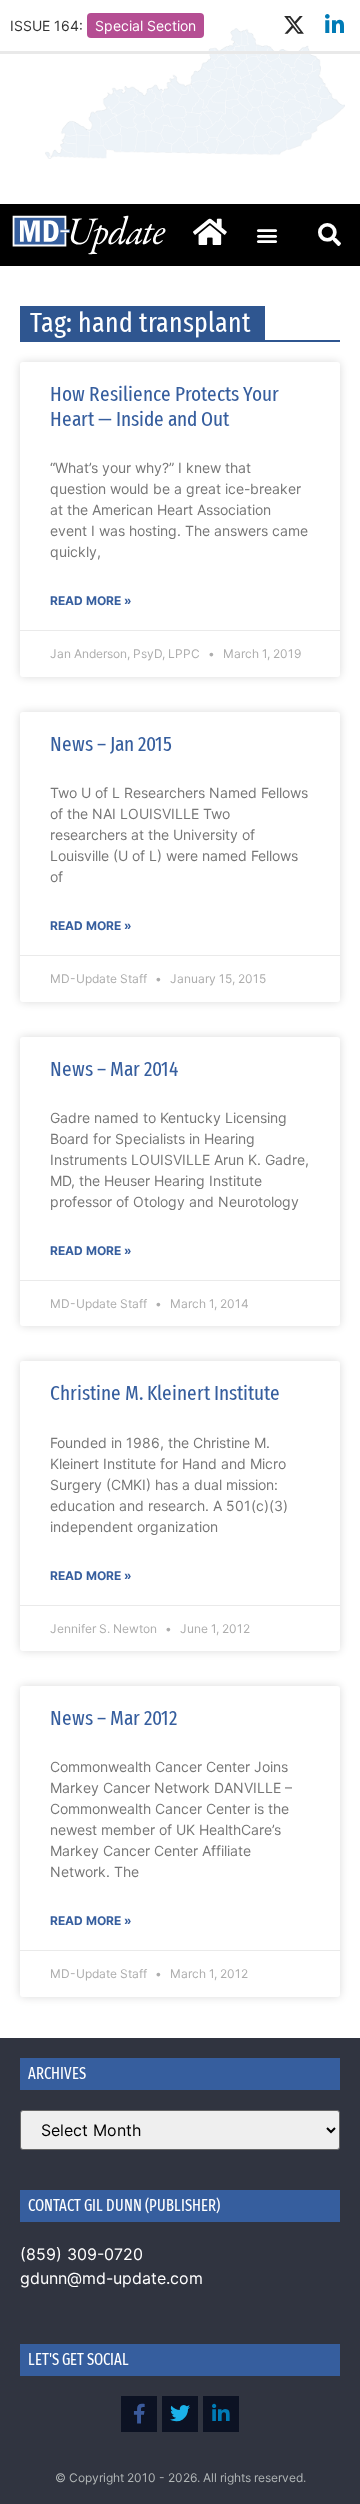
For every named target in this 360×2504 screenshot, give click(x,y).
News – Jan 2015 (111, 744)
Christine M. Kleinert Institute (165, 1393)
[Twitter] (180, 2414)
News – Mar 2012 (113, 1718)
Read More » (91, 600)
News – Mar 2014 (114, 1069)
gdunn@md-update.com (111, 2278)
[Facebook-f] (139, 2414)
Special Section (145, 25)
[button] (266, 234)
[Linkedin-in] (334, 25)
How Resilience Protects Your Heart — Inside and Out (164, 406)
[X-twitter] (293, 25)
